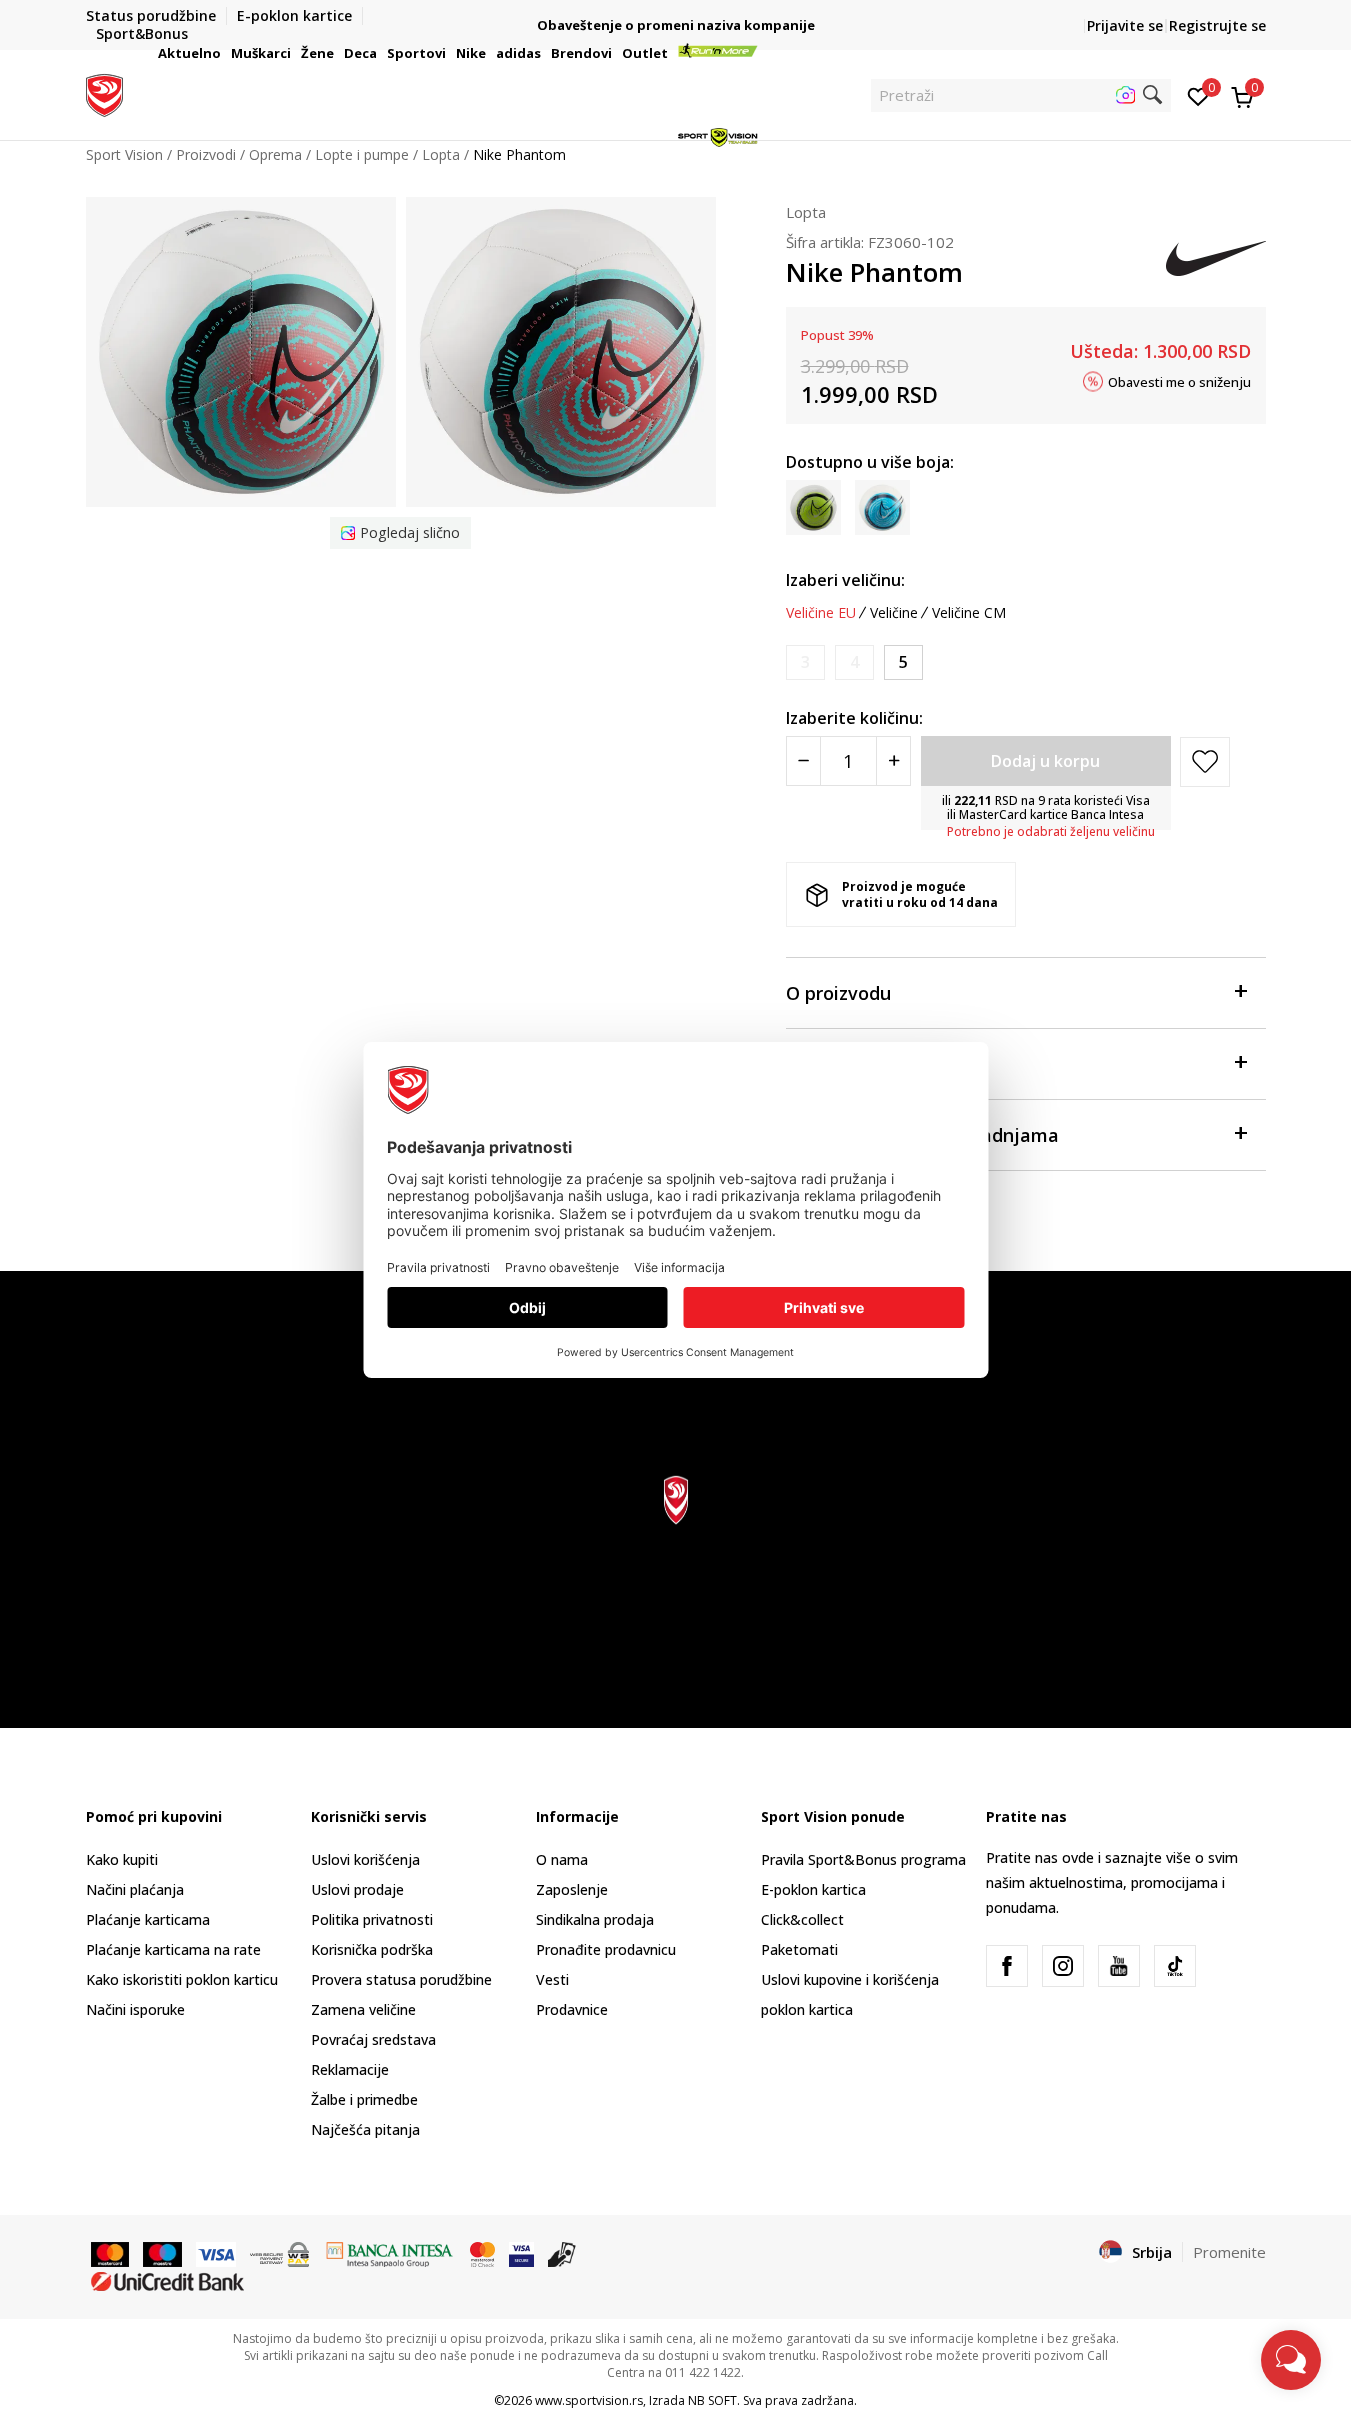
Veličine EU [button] (821, 613)
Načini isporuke (135, 2009)
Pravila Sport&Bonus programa (863, 1859)
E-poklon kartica (813, 1889)
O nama (562, 1859)
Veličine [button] (894, 613)
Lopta (806, 212)
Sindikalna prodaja (595, 1919)
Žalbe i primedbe (364, 2099)
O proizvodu (838, 993)
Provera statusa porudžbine (401, 1979)
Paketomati (799, 1949)
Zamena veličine (363, 2009)
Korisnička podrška (372, 1949)
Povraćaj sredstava (373, 2039)
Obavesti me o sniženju (1179, 381)
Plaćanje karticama (148, 1919)
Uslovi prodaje (357, 1889)
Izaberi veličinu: (845, 580)
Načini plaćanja (135, 1889)
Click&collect (802, 1919)
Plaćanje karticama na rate (173, 1949)
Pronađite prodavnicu (606, 1949)
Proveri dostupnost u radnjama (922, 1135)
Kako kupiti (122, 1859)
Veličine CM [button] (969, 613)
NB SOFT (712, 2400)
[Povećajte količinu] (893, 761)
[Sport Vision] (104, 93)
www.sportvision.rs (589, 2400)
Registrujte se (1217, 25)
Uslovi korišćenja (365, 1859)
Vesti (552, 1979)
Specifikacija (841, 1064)
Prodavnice (572, 2009)
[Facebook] (1007, 1966)
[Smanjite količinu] (803, 761)
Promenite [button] (1229, 2252)
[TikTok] (1175, 1966)
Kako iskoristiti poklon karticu (182, 1979)
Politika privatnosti (372, 1919)
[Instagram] (1063, 1966)
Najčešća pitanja (365, 2129)
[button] (224, 53)
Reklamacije (350, 2069)
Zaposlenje (572, 1889)
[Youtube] (1119, 1966)
